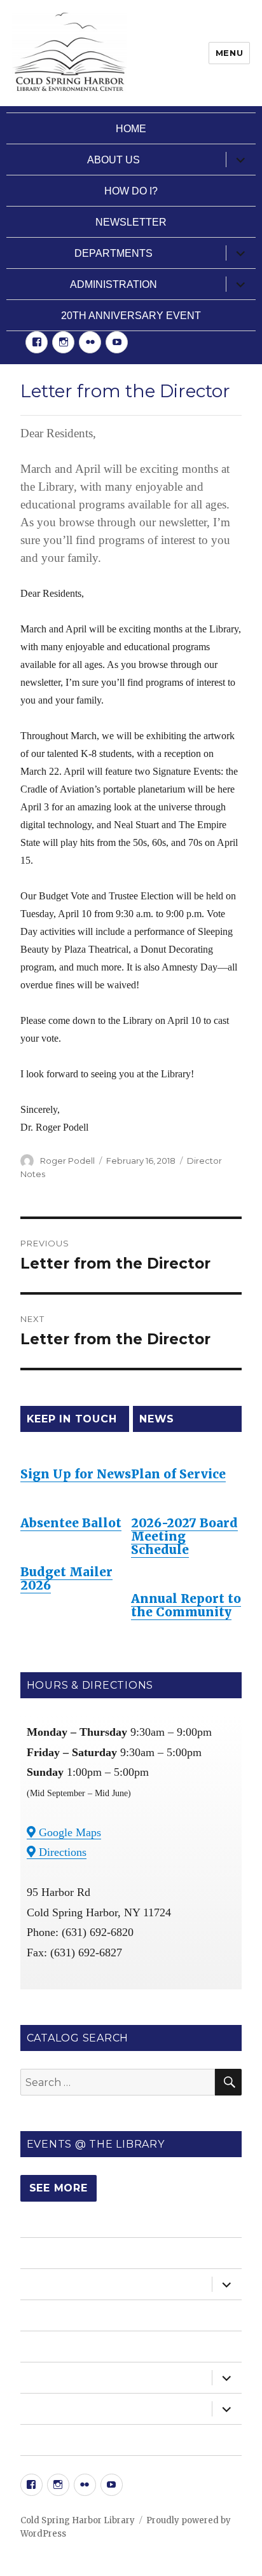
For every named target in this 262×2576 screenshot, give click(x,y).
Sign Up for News (76, 1474)
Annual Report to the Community (186, 1605)
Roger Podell (67, 1161)
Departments (114, 253)
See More (59, 2188)
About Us (114, 160)
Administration (114, 284)
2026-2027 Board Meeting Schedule (184, 1536)
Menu (229, 53)
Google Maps (68, 1832)
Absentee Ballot (71, 1523)
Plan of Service (178, 1474)
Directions (61, 1852)
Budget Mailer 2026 (66, 1578)
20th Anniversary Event (131, 316)
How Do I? (131, 191)
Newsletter (131, 222)
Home (131, 129)
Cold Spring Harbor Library (78, 2520)
